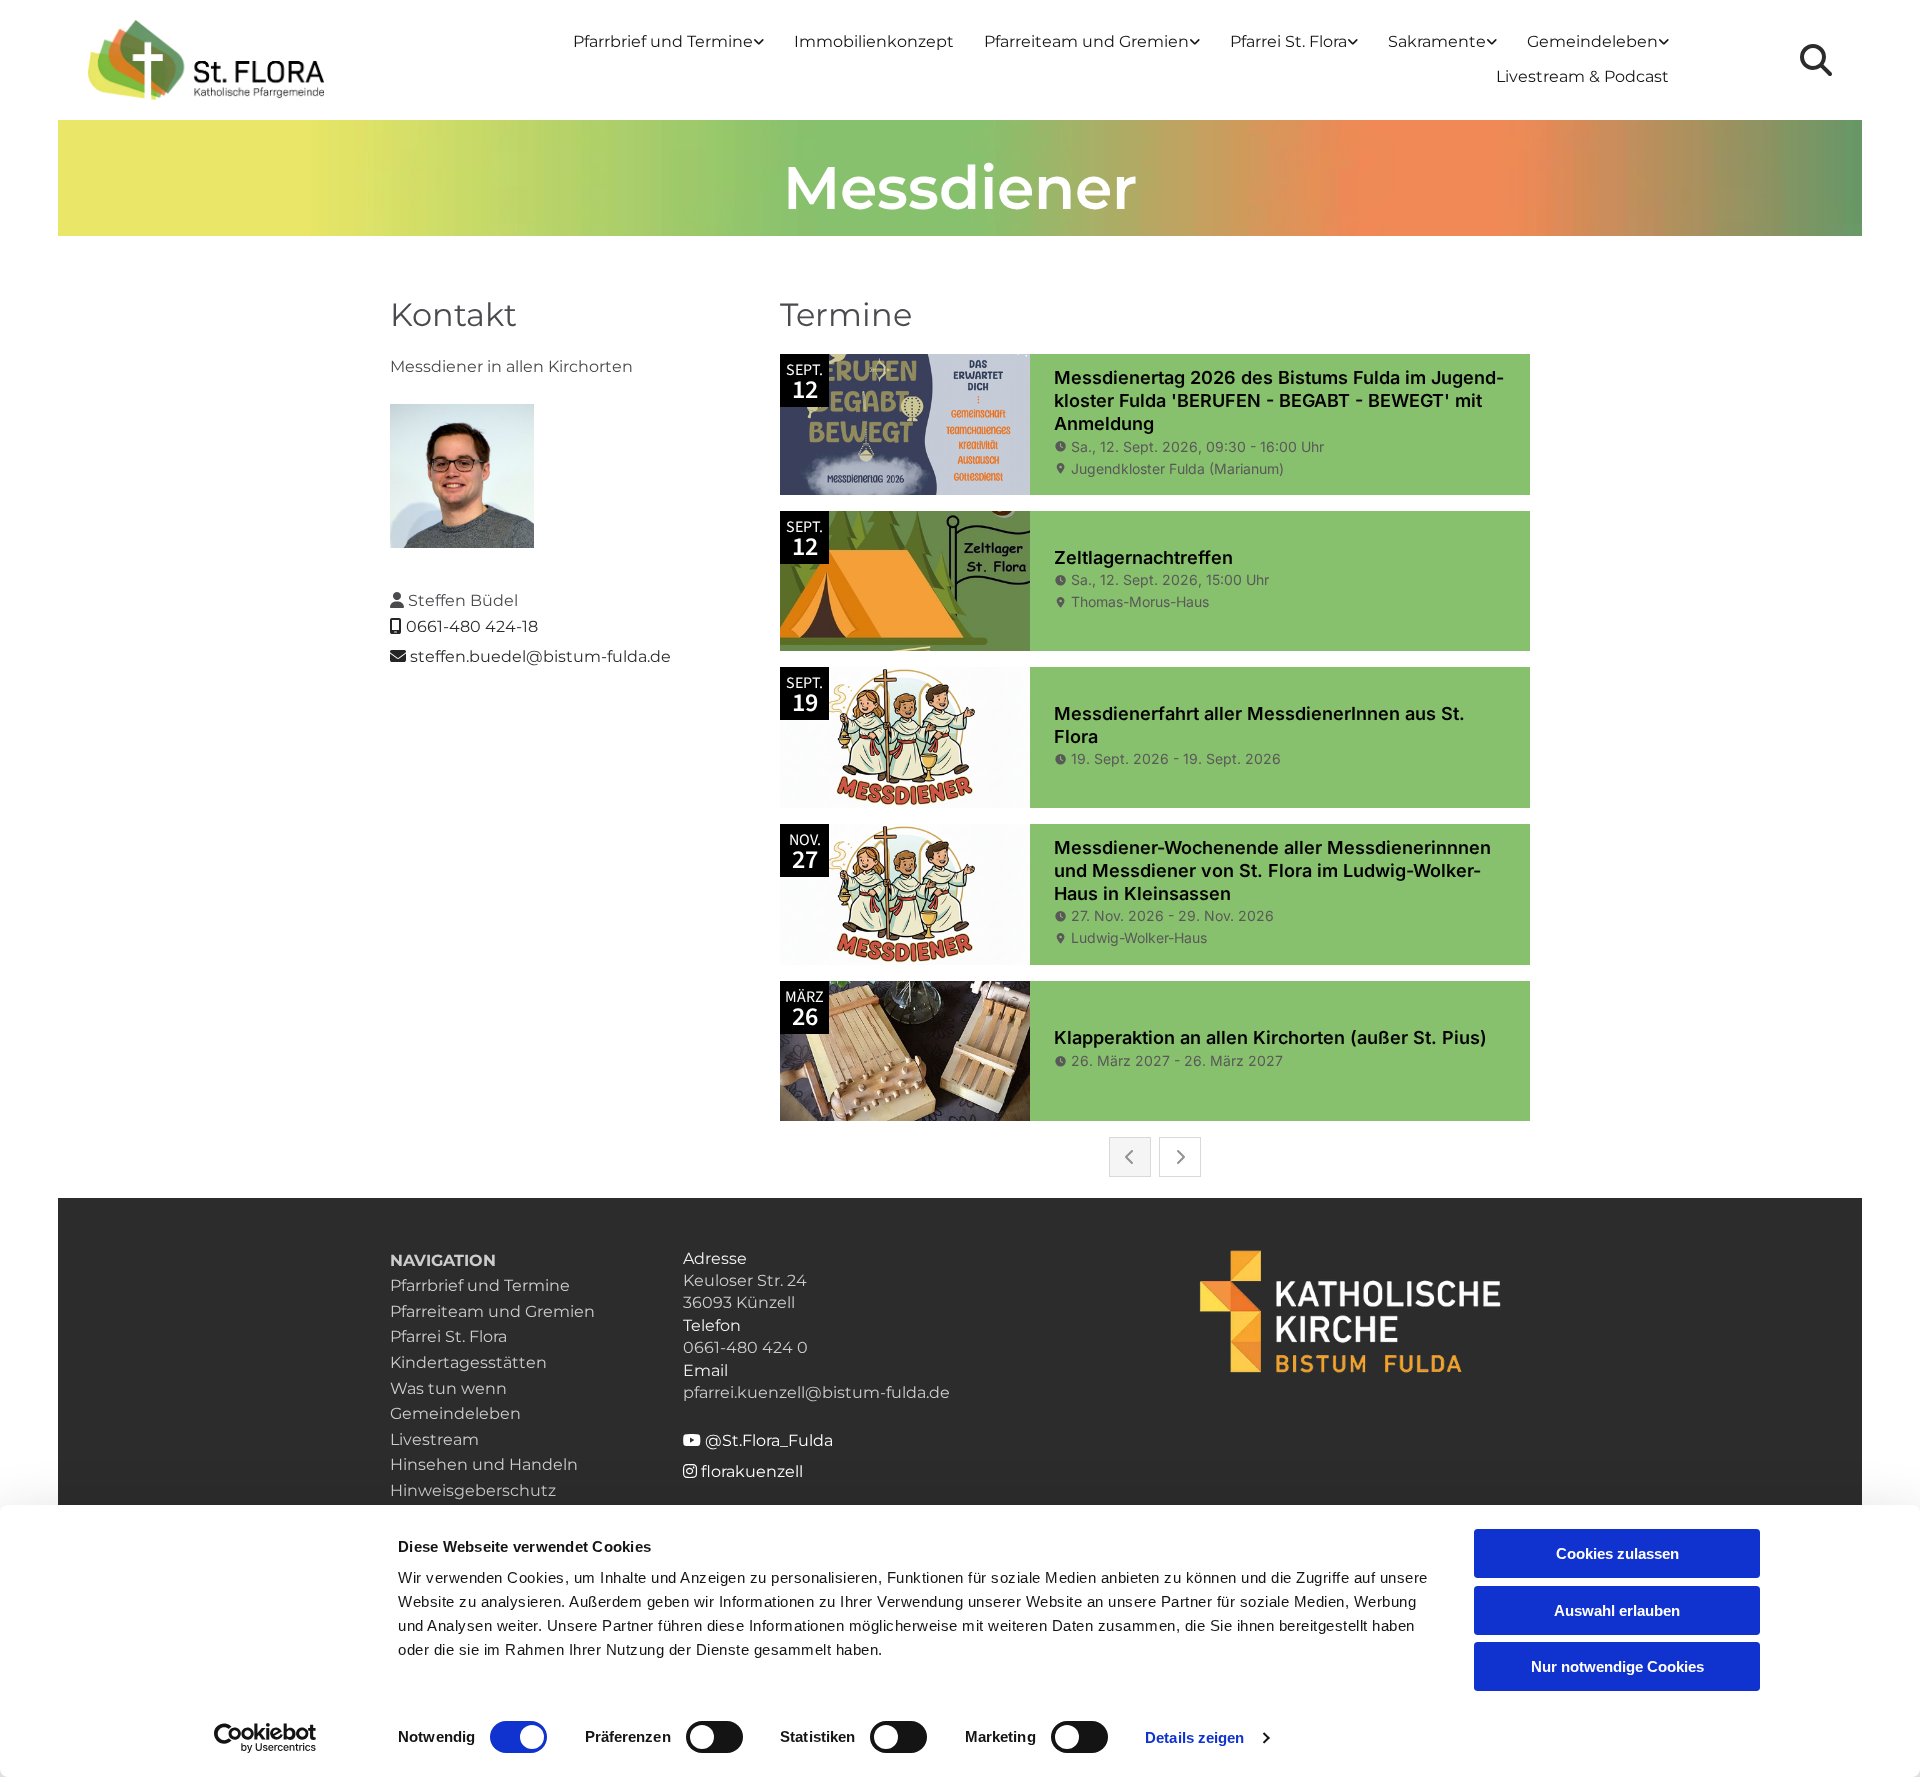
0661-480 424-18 (472, 626)
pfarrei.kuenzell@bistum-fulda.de (816, 1392)
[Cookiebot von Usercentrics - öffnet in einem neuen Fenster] (265, 1738)
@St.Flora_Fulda (758, 1440)
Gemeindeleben (1592, 41)
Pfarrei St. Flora (1288, 41)
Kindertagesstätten (468, 1362)
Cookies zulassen (1617, 1553)
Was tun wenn (448, 1388)
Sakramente (1437, 41)
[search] (1816, 60)
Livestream (434, 1439)
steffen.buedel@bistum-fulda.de (540, 656)
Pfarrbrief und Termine (663, 41)
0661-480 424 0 (745, 1347)
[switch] (714, 1737)
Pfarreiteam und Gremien (1086, 41)
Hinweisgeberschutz (473, 1490)
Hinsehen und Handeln (484, 1464)
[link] (668, 42)
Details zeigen (1194, 1737)
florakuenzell (743, 1471)
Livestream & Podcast (1582, 76)
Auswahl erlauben (1617, 1610)
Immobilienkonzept (874, 41)
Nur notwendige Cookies (1617, 1666)
